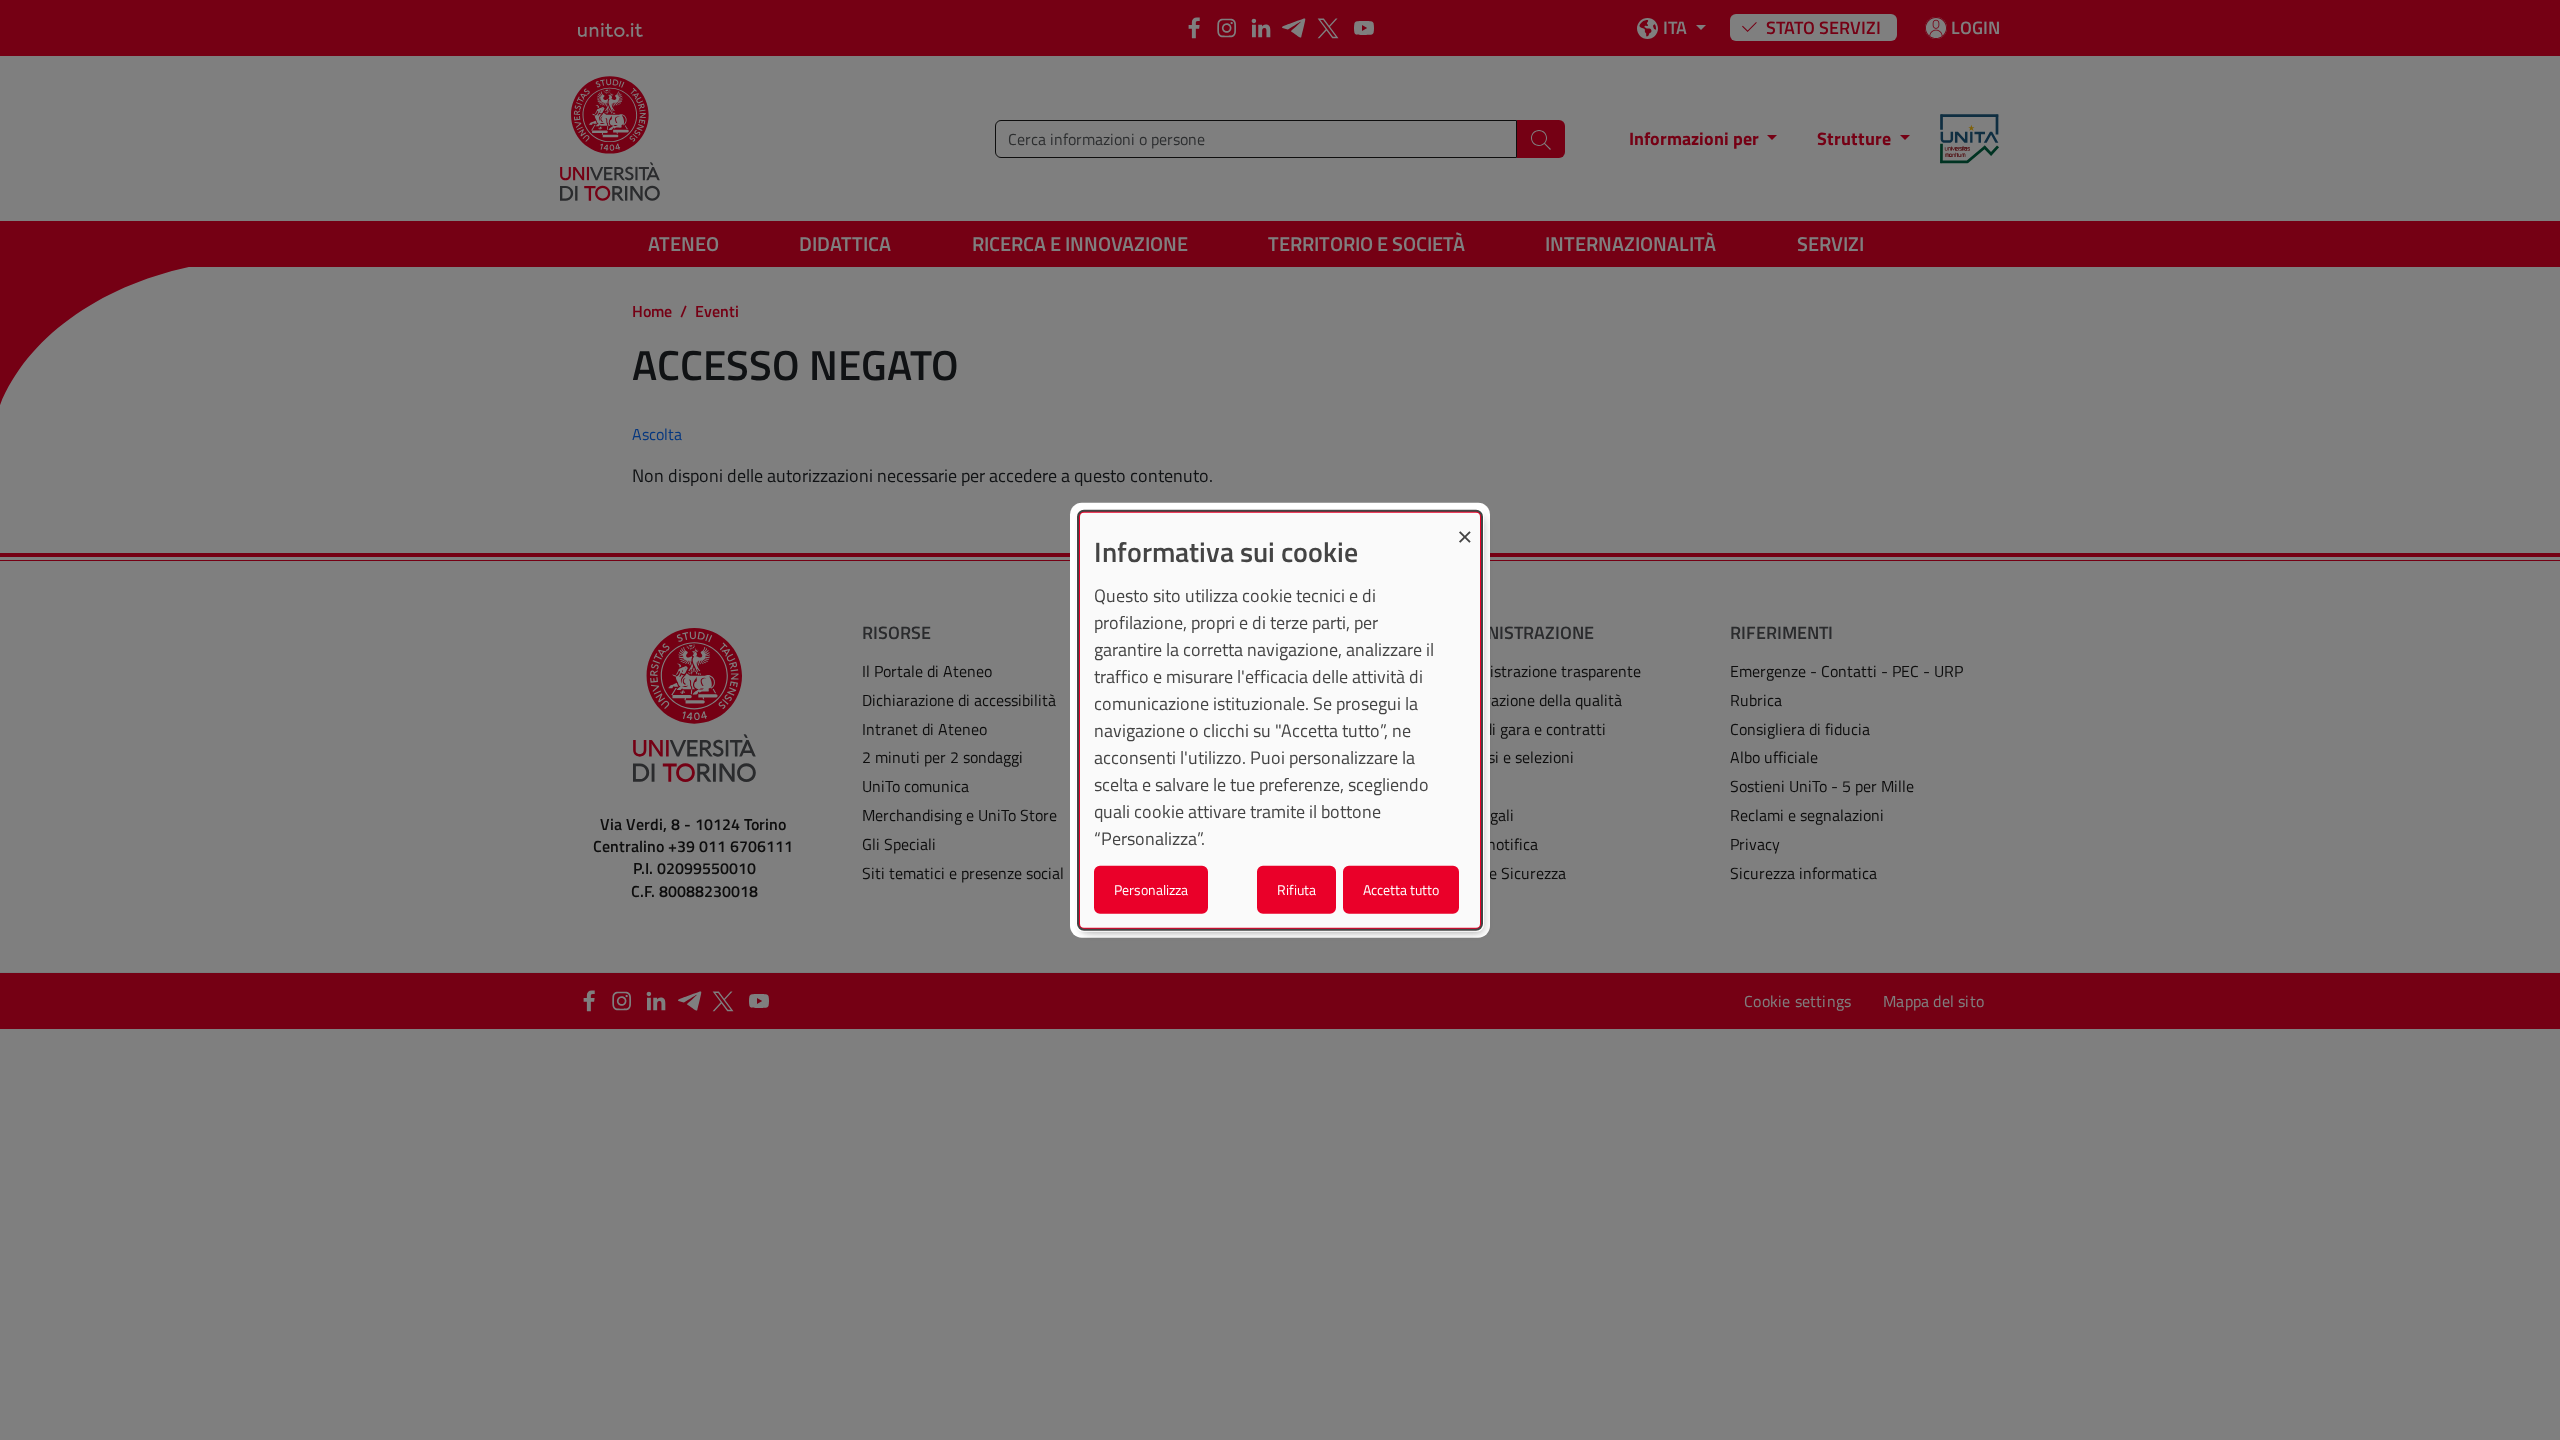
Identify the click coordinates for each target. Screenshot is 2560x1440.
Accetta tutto (1401, 888)
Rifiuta (1296, 888)
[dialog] (1280, 720)
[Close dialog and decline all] (1465, 525)
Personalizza (1151, 888)
